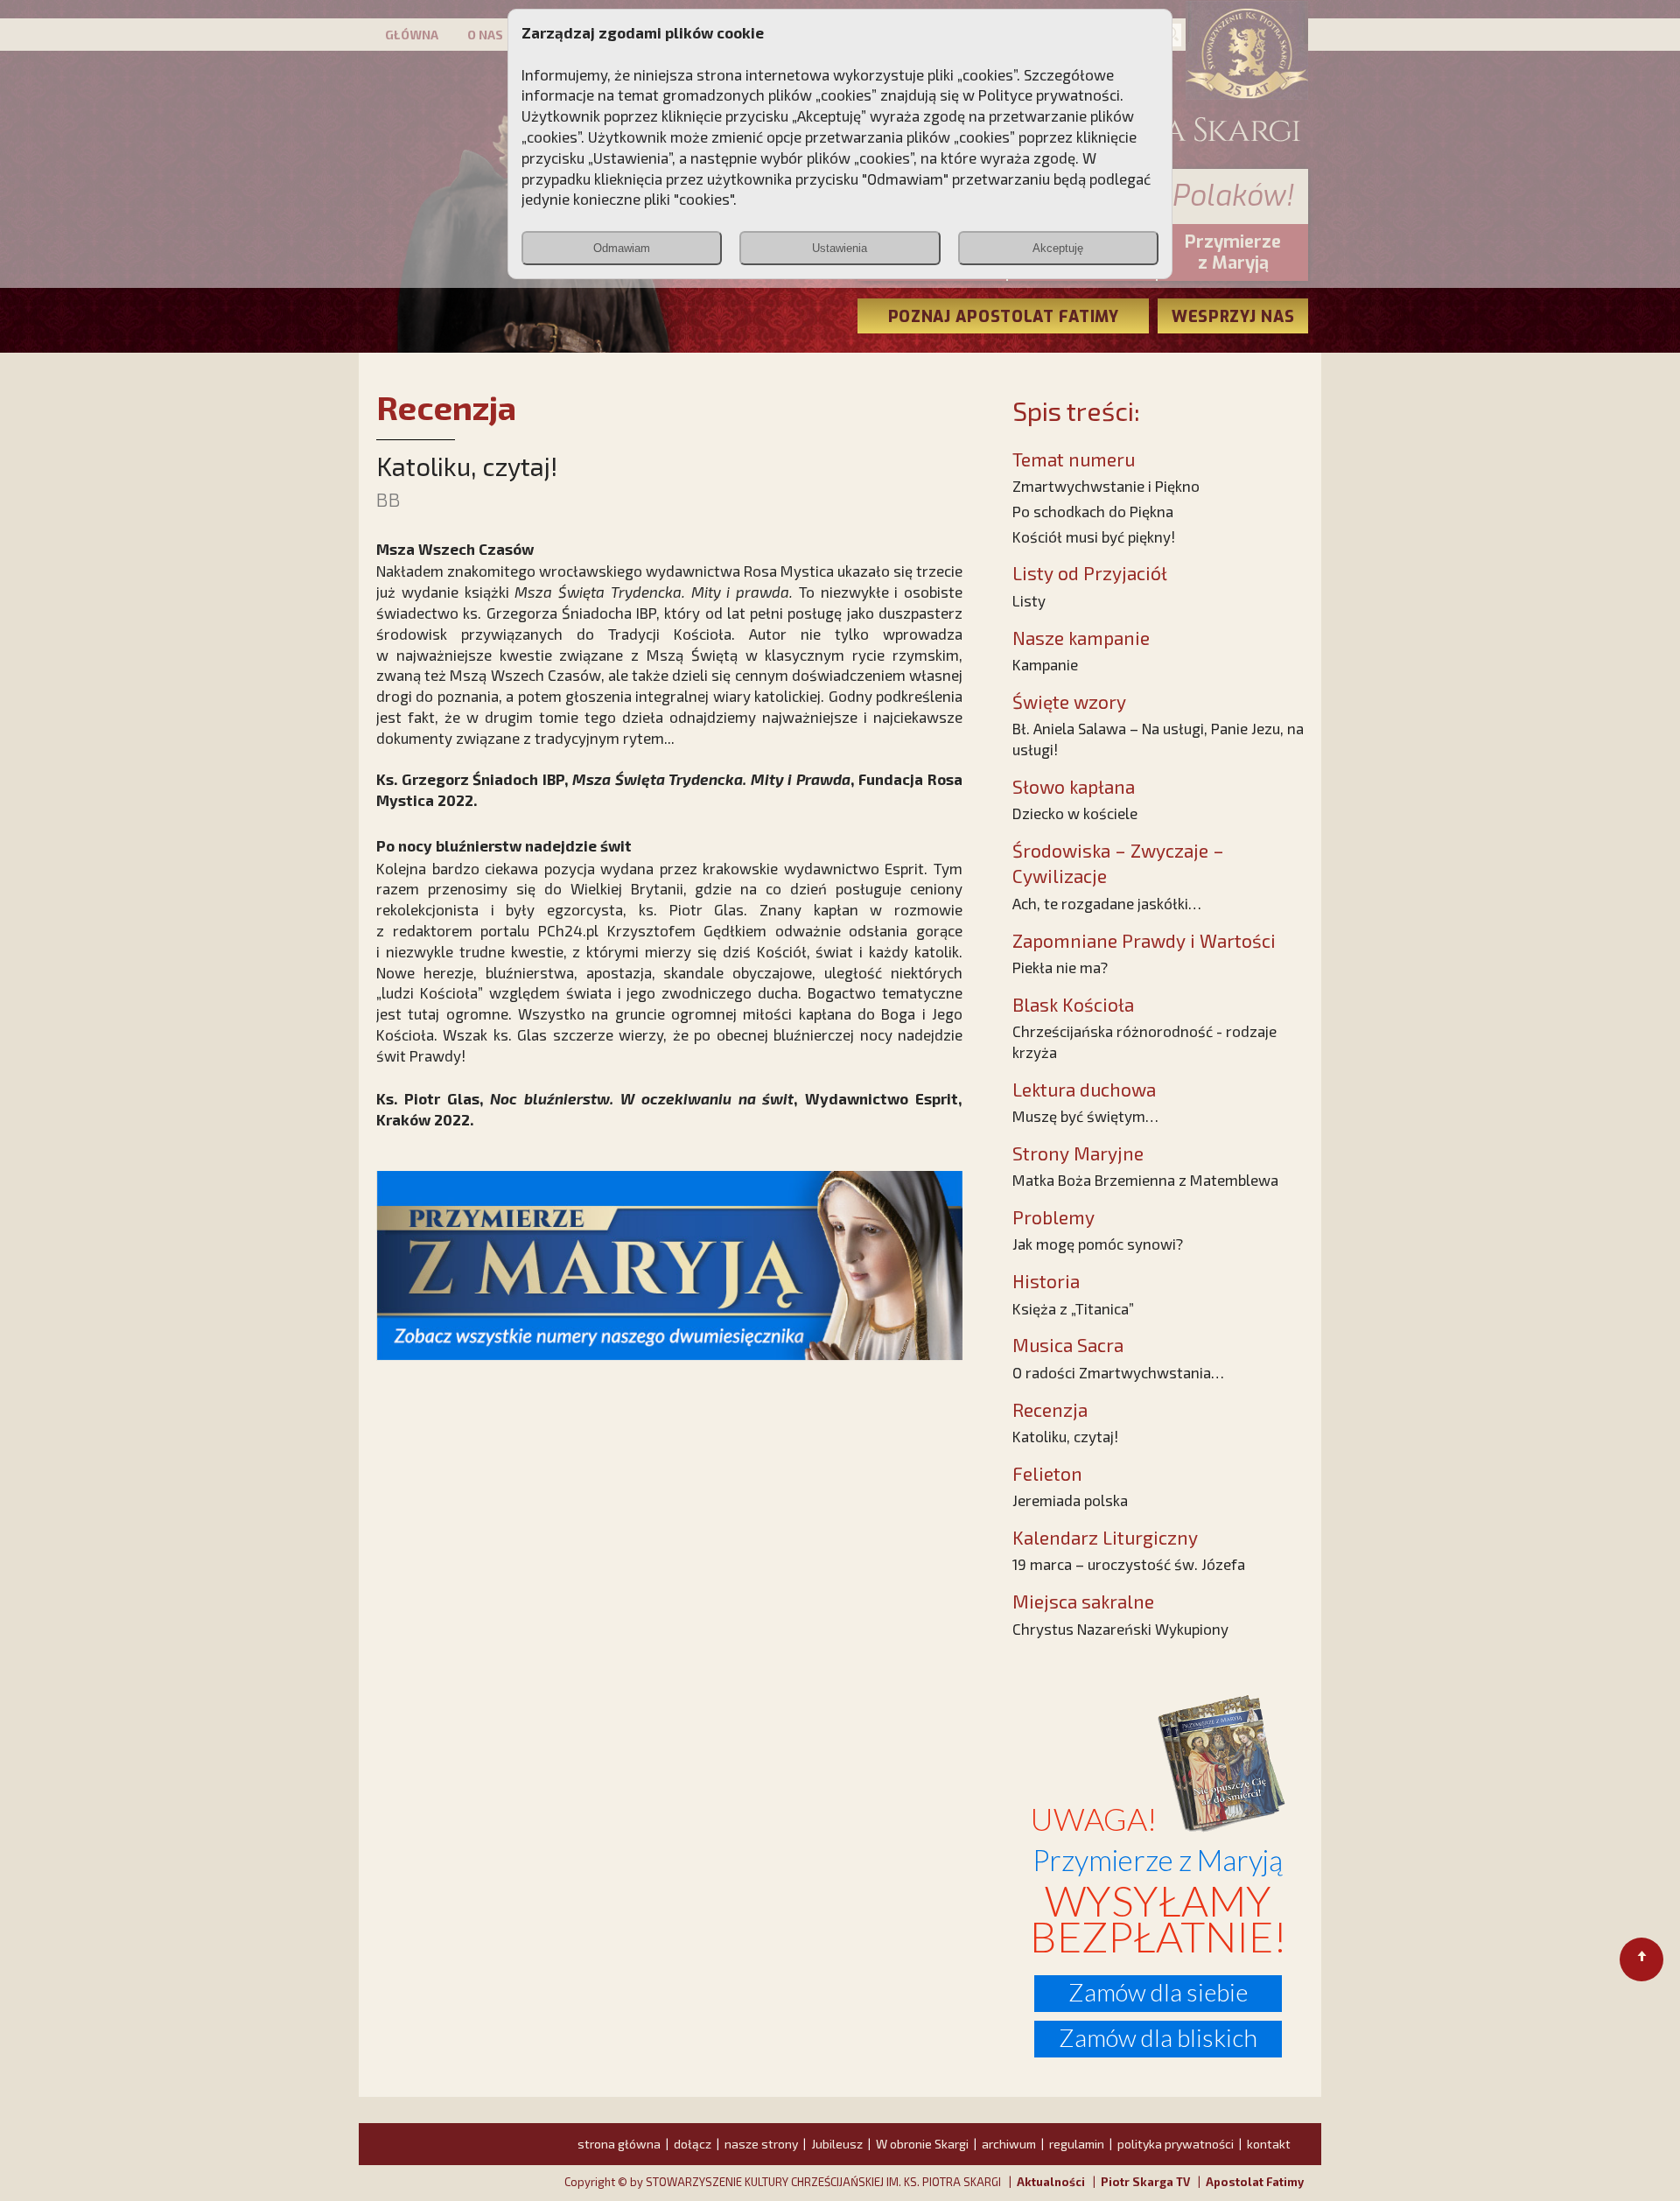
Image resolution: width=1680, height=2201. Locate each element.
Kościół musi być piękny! (1094, 536)
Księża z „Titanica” (1073, 1308)
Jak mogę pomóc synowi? (1098, 1244)
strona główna (619, 2144)
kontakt (1269, 2144)
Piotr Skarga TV (1145, 2182)
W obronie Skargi (922, 2144)
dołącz (693, 2144)
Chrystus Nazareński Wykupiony (1120, 1629)
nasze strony (761, 2144)
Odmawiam (622, 248)
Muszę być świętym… (1085, 1116)
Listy (1029, 600)
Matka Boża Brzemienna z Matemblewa (1145, 1180)
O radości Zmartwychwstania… (1118, 1372)
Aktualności (1051, 2182)
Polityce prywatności (1049, 95)
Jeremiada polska (1070, 1500)
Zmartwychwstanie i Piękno (1106, 486)
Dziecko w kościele (1075, 813)
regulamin (1077, 2144)
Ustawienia (840, 248)
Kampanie (1045, 664)
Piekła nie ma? (1060, 967)
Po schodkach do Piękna (1093, 511)
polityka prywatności (1176, 2144)
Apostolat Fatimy (1255, 2182)
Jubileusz (837, 2144)
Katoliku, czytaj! (1065, 1436)
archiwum (1009, 2144)
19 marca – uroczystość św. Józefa (1129, 1564)
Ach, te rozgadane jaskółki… (1107, 903)
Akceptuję (1058, 248)
